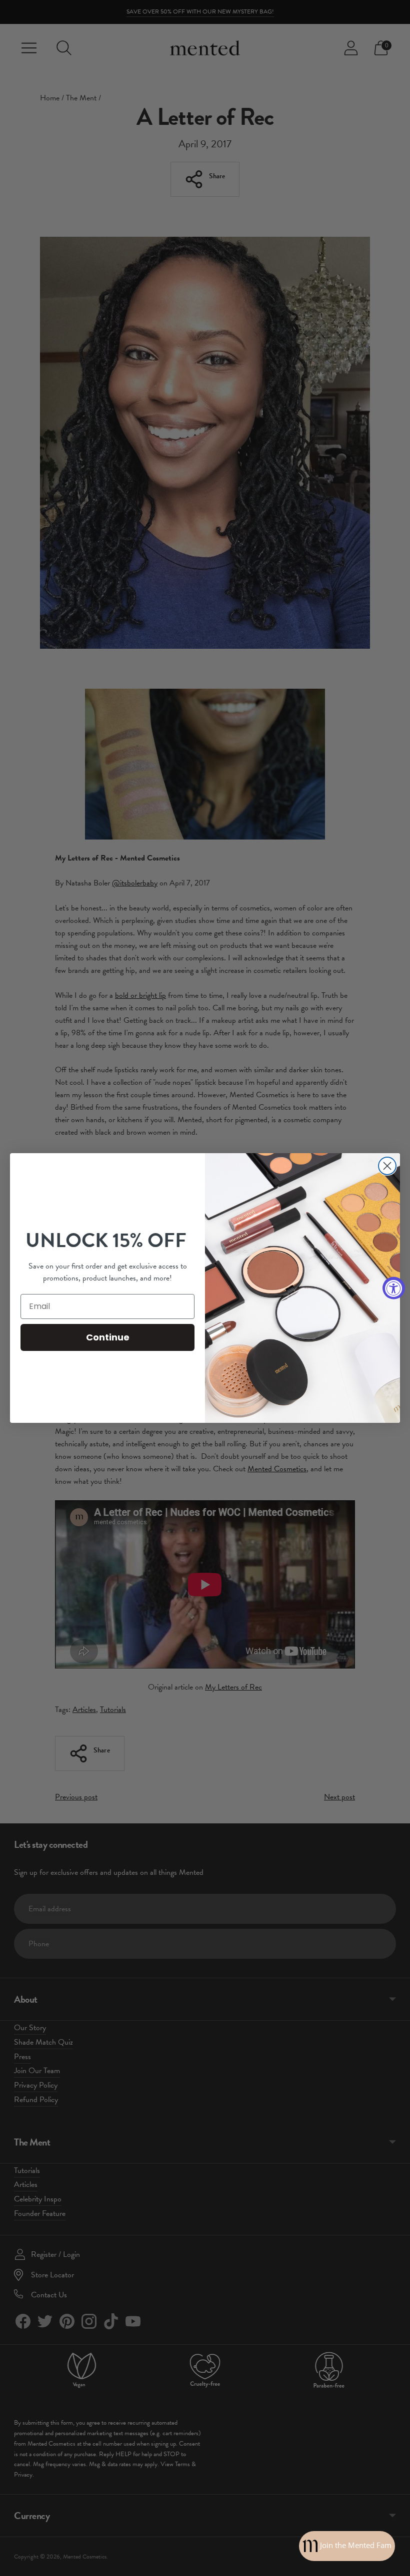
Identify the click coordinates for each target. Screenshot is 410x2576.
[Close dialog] (387, 1166)
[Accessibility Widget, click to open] (394, 1288)
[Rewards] (347, 2546)
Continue (108, 1337)
